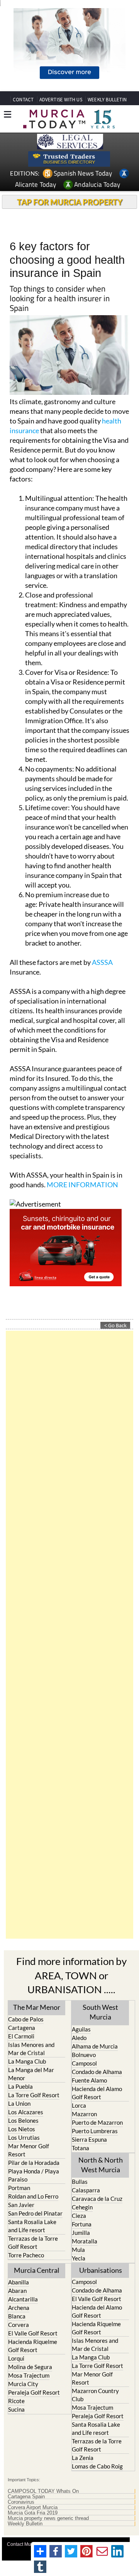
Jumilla (81, 2233)
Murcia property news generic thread (48, 2518)
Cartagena (22, 2028)
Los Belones (23, 2120)
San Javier (21, 2205)
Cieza (79, 2216)
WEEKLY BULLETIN (107, 100)
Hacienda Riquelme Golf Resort (33, 2346)
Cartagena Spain (26, 2497)
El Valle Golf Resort (33, 2333)
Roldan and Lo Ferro (33, 2196)
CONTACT (23, 100)
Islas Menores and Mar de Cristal (31, 2049)
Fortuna (82, 2224)
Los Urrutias (24, 2137)
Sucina (16, 2409)
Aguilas (81, 2029)
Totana (81, 2148)
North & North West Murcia (101, 2165)
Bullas (80, 2182)
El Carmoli (21, 2036)
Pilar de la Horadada (34, 2163)
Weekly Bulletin (25, 2524)
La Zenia (83, 2458)
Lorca (79, 2105)
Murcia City (23, 2384)
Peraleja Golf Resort (34, 2392)
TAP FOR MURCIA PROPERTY (70, 202)
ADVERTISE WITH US (61, 100)
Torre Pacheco (26, 2255)
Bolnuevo (84, 2055)
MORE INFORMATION (82, 1185)
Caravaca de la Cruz (97, 2199)
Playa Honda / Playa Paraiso (34, 2175)
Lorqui (16, 2358)
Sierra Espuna (89, 2139)
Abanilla (19, 2282)
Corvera (19, 2325)
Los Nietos (22, 2129)
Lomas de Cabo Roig (97, 2466)
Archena (19, 2308)
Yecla (79, 2258)
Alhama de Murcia (95, 2046)
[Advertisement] (69, 1635)
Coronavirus (21, 2502)
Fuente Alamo (89, 2080)
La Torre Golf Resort (34, 2095)
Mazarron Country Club (95, 2395)
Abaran (17, 2291)
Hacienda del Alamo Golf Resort (97, 2093)
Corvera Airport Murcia (33, 2508)
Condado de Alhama (97, 2072)
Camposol (84, 2063)
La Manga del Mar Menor (31, 2074)
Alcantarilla (23, 2299)
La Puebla (20, 2086)
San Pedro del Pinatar (35, 2213)
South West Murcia (100, 2012)
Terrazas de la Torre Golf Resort (33, 2242)
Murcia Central (37, 2270)
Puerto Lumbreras (95, 2131)
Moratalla (85, 2241)
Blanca (17, 2316)
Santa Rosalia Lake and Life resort (32, 2226)
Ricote (16, 2401)
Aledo (79, 2038)
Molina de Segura (30, 2367)
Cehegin (82, 2207)
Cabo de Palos (26, 2019)
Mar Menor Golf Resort (29, 2150)
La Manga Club (27, 2061)
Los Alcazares (26, 2112)
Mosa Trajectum (29, 2375)
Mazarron (84, 2114)
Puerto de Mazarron (97, 2122)
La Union (19, 2103)
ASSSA (102, 962)
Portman (19, 2188)
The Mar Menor (37, 2007)
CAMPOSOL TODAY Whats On (43, 2491)
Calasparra (86, 2190)
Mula (78, 2250)
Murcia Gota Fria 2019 (33, 2513)
